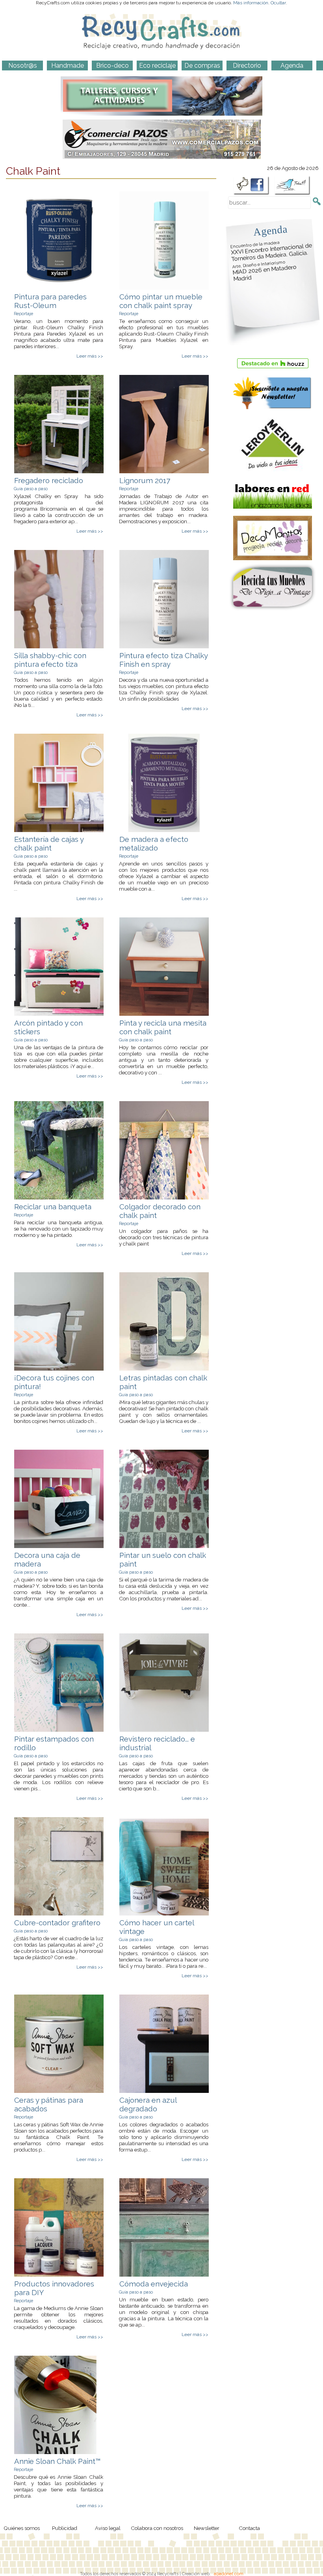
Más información (251, 3)
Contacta (249, 2528)
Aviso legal (108, 2528)
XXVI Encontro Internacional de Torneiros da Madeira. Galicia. (271, 251)
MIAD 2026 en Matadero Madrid (264, 271)
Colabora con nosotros (157, 2528)
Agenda (270, 230)
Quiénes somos (22, 2528)
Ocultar (278, 3)
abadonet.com (229, 2574)
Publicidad (65, 2528)
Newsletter (207, 2528)
